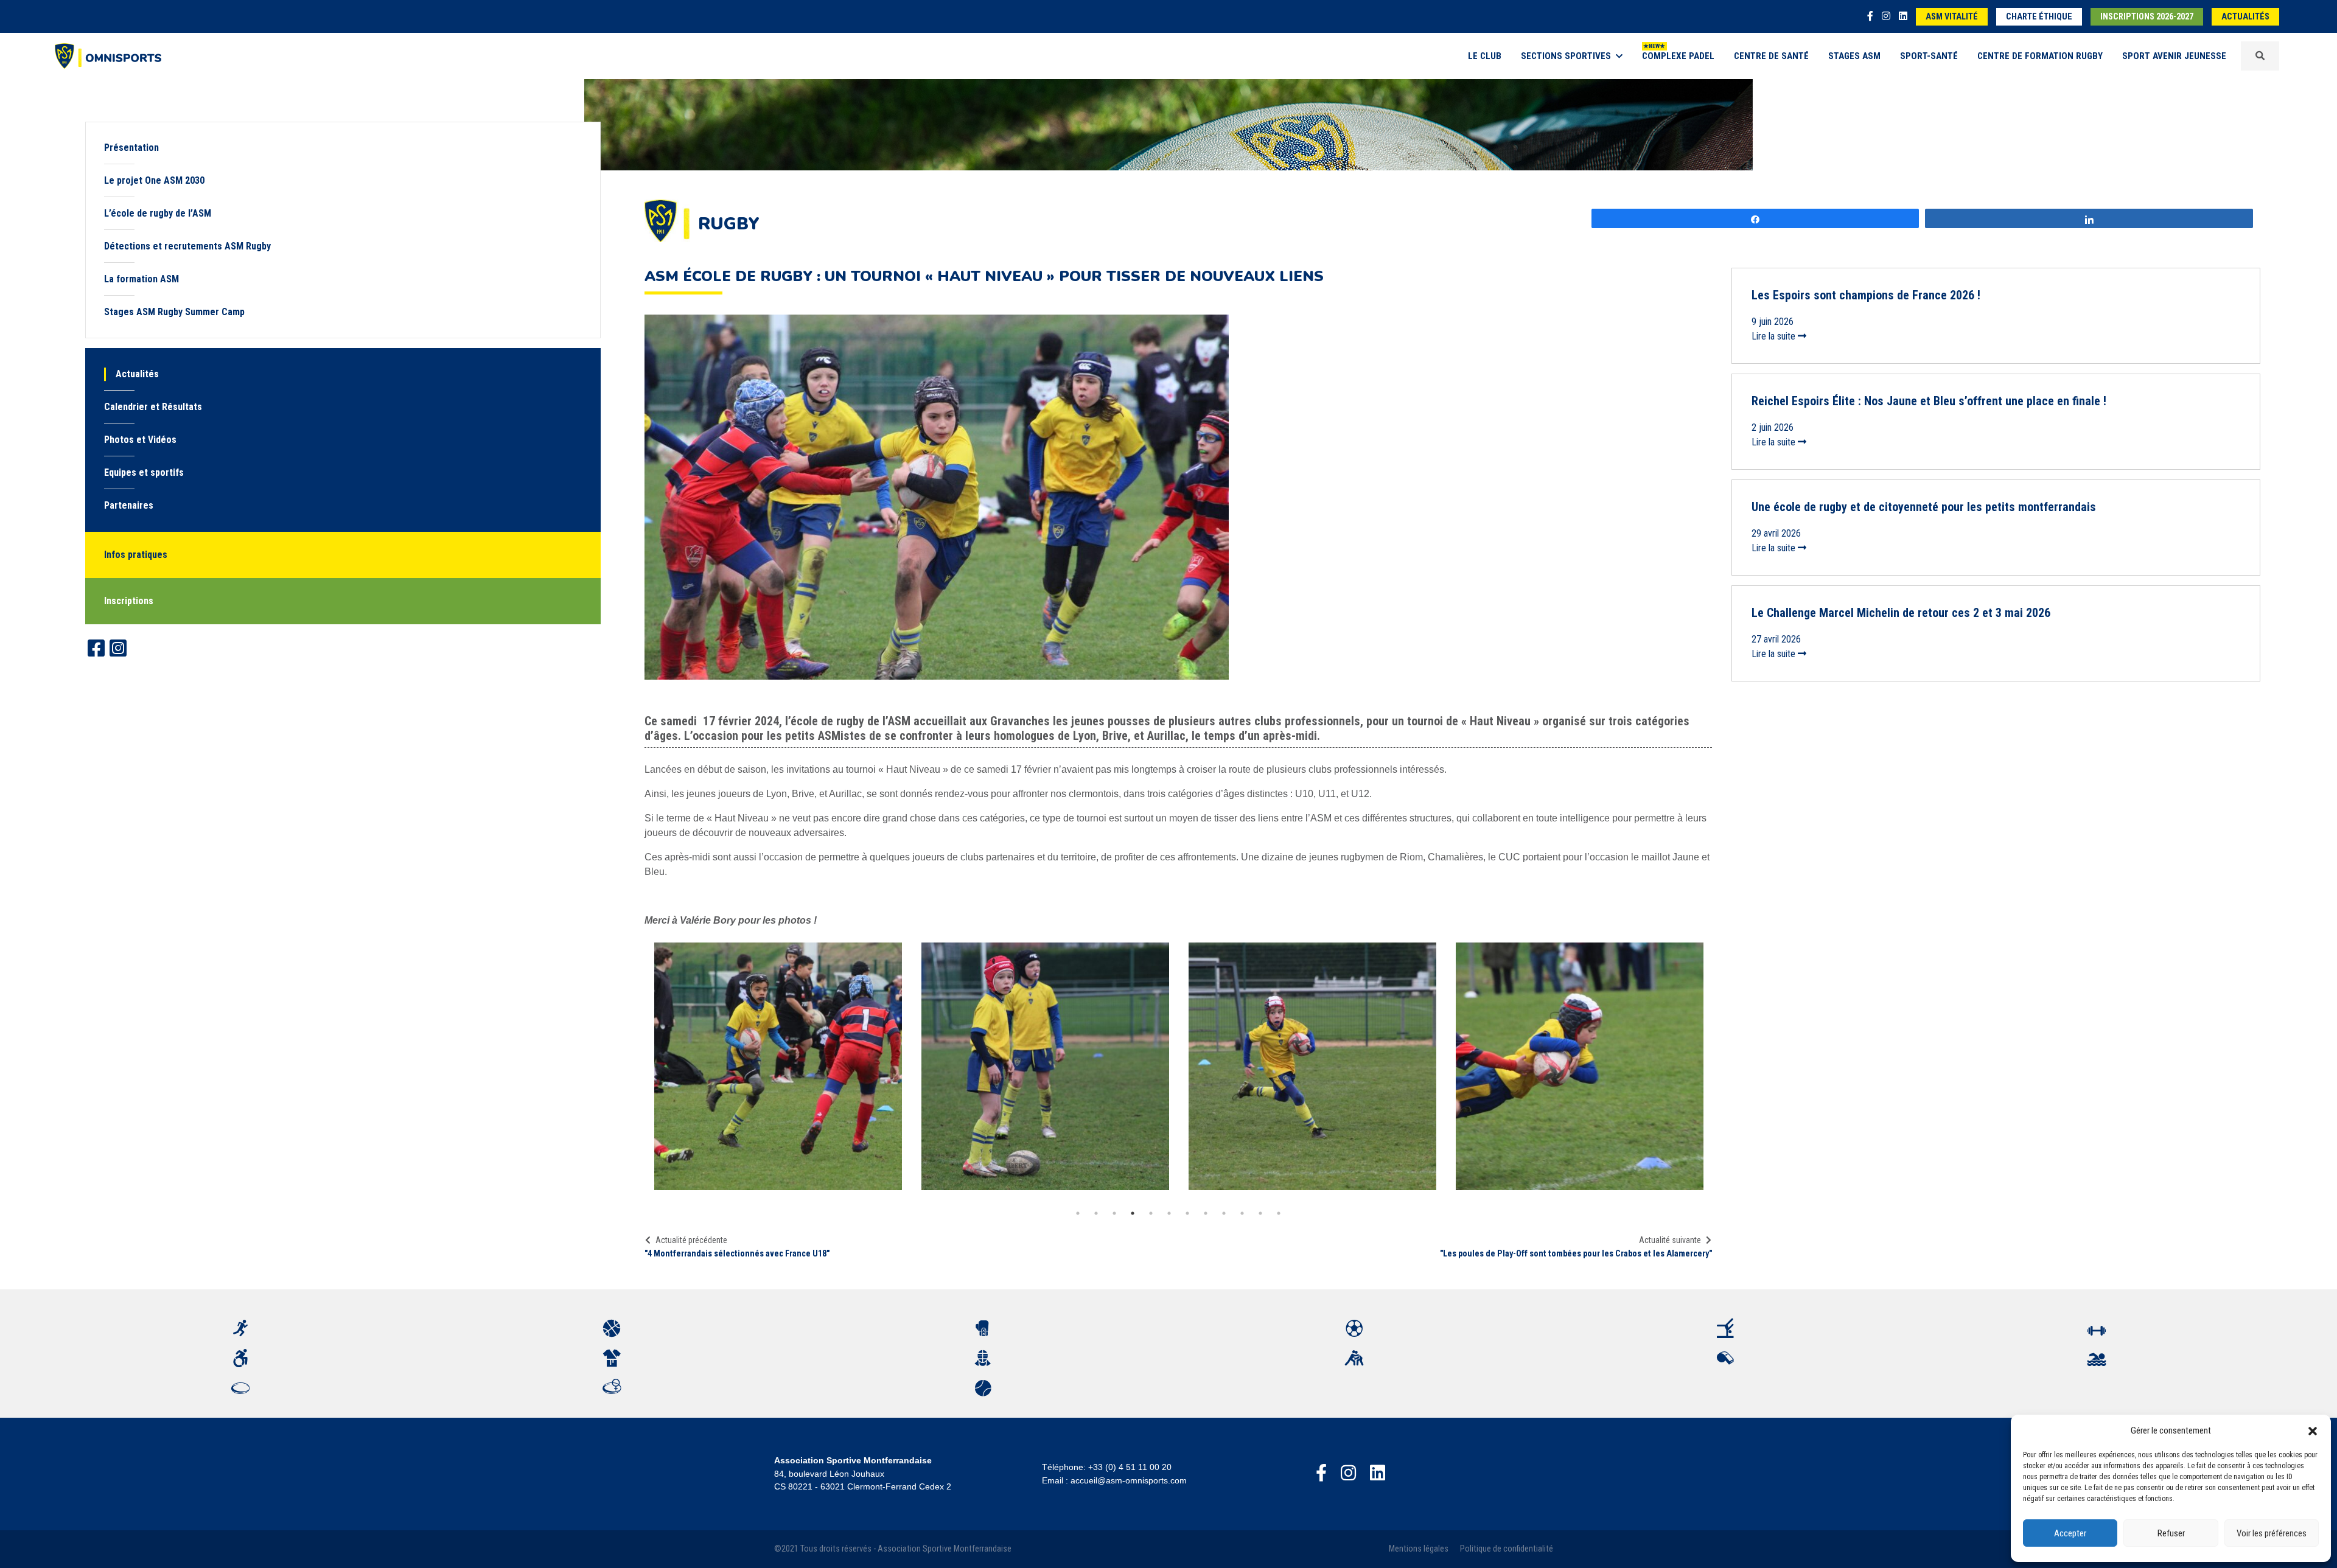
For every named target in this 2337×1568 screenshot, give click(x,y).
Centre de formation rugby (2040, 56)
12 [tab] (1279, 1213)
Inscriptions (129, 601)
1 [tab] (1078, 1213)
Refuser (2171, 1533)
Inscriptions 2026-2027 (2147, 17)
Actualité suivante (1670, 1240)
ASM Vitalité (1952, 17)
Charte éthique (2039, 17)
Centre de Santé (1771, 56)
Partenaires (129, 505)
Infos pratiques (136, 555)
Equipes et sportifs (144, 472)
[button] (2313, 1430)
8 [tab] (1206, 1213)
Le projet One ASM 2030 (154, 180)
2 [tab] (1096, 1213)
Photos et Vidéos (140, 440)
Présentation (131, 148)
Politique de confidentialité (1507, 1549)
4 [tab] (1133, 1213)
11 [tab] (1260, 1213)
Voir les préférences (2272, 1533)
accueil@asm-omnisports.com (1129, 1480)
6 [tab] (1169, 1213)
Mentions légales (1419, 1549)
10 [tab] (1242, 1213)
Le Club (1485, 56)
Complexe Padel (1678, 56)
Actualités (2245, 17)
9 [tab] (1224, 1213)
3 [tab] (1114, 1213)
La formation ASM (141, 279)
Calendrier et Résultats (153, 407)
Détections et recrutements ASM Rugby (187, 246)
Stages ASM (1854, 56)
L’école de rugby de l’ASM (158, 213)
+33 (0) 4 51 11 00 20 (1130, 1467)
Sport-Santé (1929, 56)
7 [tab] (1187, 1213)
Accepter (2070, 1533)
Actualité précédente (691, 1240)
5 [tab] (1151, 1213)
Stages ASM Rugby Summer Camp (174, 312)
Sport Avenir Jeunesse (2174, 56)
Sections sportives (1566, 56)
